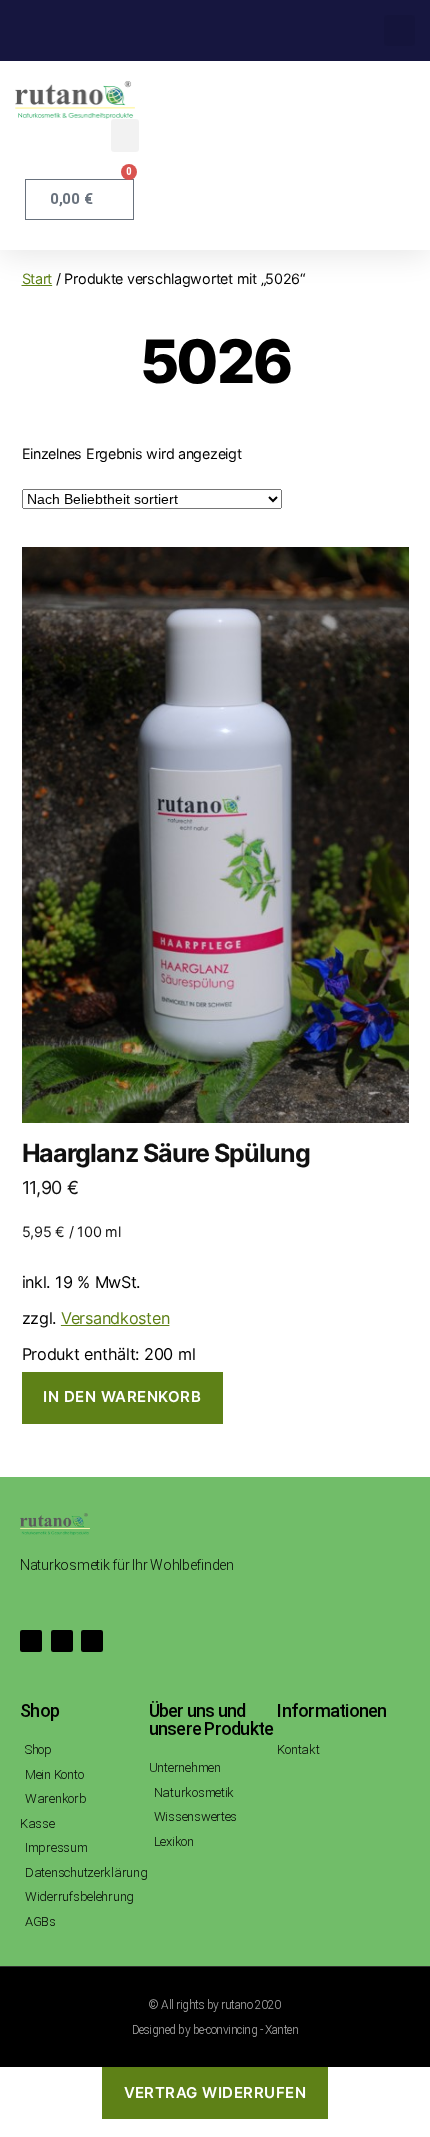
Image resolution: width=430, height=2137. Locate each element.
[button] (399, 30)
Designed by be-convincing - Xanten (215, 2030)
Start (37, 278)
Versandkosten (115, 1318)
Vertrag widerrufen (215, 2092)
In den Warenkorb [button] (122, 1396)
